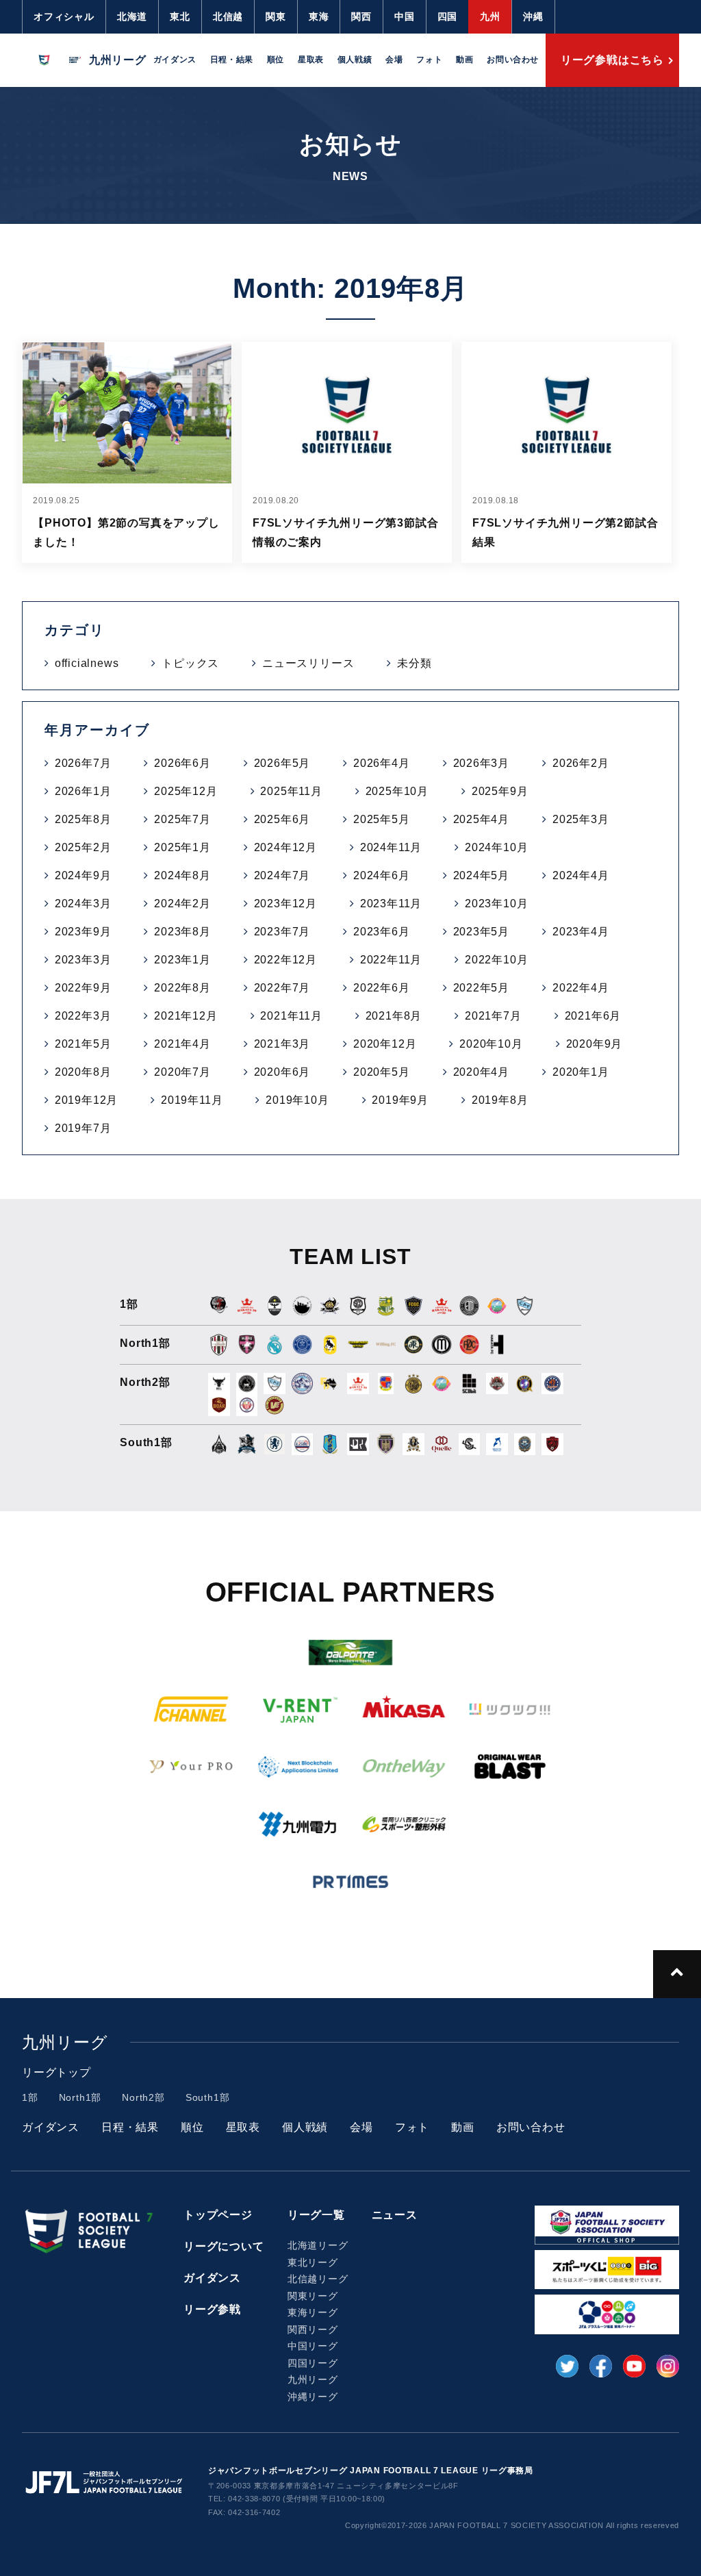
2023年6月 (382, 932)
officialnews (87, 663)
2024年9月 (83, 875)
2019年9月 (400, 1100)
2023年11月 (391, 904)
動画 (464, 60)
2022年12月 (285, 960)
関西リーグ (313, 2329)
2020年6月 (282, 1072)
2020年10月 (491, 1044)
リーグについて (224, 2246)
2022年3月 (83, 1016)
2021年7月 (493, 1016)
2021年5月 (83, 1044)
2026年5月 (282, 763)
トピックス (190, 663)
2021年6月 (593, 1016)
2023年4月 (581, 932)
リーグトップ (56, 2072)
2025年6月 (282, 819)
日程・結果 (232, 60)
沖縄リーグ (313, 2397)
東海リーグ (313, 2312)
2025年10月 (397, 791)
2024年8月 (182, 875)
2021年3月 (282, 1044)
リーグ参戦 (212, 2309)
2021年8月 (394, 1016)
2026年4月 (382, 763)
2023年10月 (496, 904)
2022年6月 (382, 988)
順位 (276, 60)
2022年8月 (182, 988)
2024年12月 (285, 847)
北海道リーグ (318, 2245)
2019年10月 (297, 1100)
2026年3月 (482, 763)
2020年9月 (595, 1044)
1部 (30, 2097)
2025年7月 (182, 819)
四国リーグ (313, 2363)
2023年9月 (83, 932)
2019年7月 (83, 1128)
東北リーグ (313, 2262)
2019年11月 (192, 1100)
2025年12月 (186, 791)
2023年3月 (83, 960)
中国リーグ (313, 2346)
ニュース (395, 2215)
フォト (429, 60)
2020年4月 (482, 1072)
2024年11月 (391, 847)
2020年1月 (581, 1072)
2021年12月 (186, 1016)
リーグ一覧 (316, 2215)
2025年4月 (482, 819)
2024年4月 (581, 875)
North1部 (80, 2097)
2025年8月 (83, 819)
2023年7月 (282, 932)
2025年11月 (291, 791)
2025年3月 (581, 819)
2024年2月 (182, 904)
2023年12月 (285, 904)
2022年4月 (581, 988)
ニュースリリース (308, 663)
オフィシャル (64, 16)
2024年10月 (496, 847)
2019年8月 (500, 1100)
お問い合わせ (513, 60)
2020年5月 (382, 1072)
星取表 (311, 60)
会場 (394, 60)
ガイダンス (175, 60)
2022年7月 (282, 988)
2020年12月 (385, 1044)
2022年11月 (391, 960)
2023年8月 (182, 932)
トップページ (218, 2215)
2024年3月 (83, 904)
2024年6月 (382, 875)
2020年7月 (182, 1072)
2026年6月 (182, 763)
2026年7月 (83, 763)
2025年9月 (500, 791)
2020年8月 (83, 1072)
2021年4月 (182, 1044)
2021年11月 (291, 1016)
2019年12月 (86, 1100)
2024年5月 (482, 875)
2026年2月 (581, 763)
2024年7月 (282, 875)
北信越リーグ (318, 2279)
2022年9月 (83, 988)
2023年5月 (482, 932)
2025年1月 (182, 847)
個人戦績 (355, 60)
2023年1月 (182, 960)
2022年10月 (496, 960)
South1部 (208, 2097)
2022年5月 (482, 988)
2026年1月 (83, 791)
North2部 (143, 2097)
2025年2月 (83, 847)
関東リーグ (313, 2296)
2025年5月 (382, 819)
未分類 (414, 663)
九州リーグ (313, 2379)
